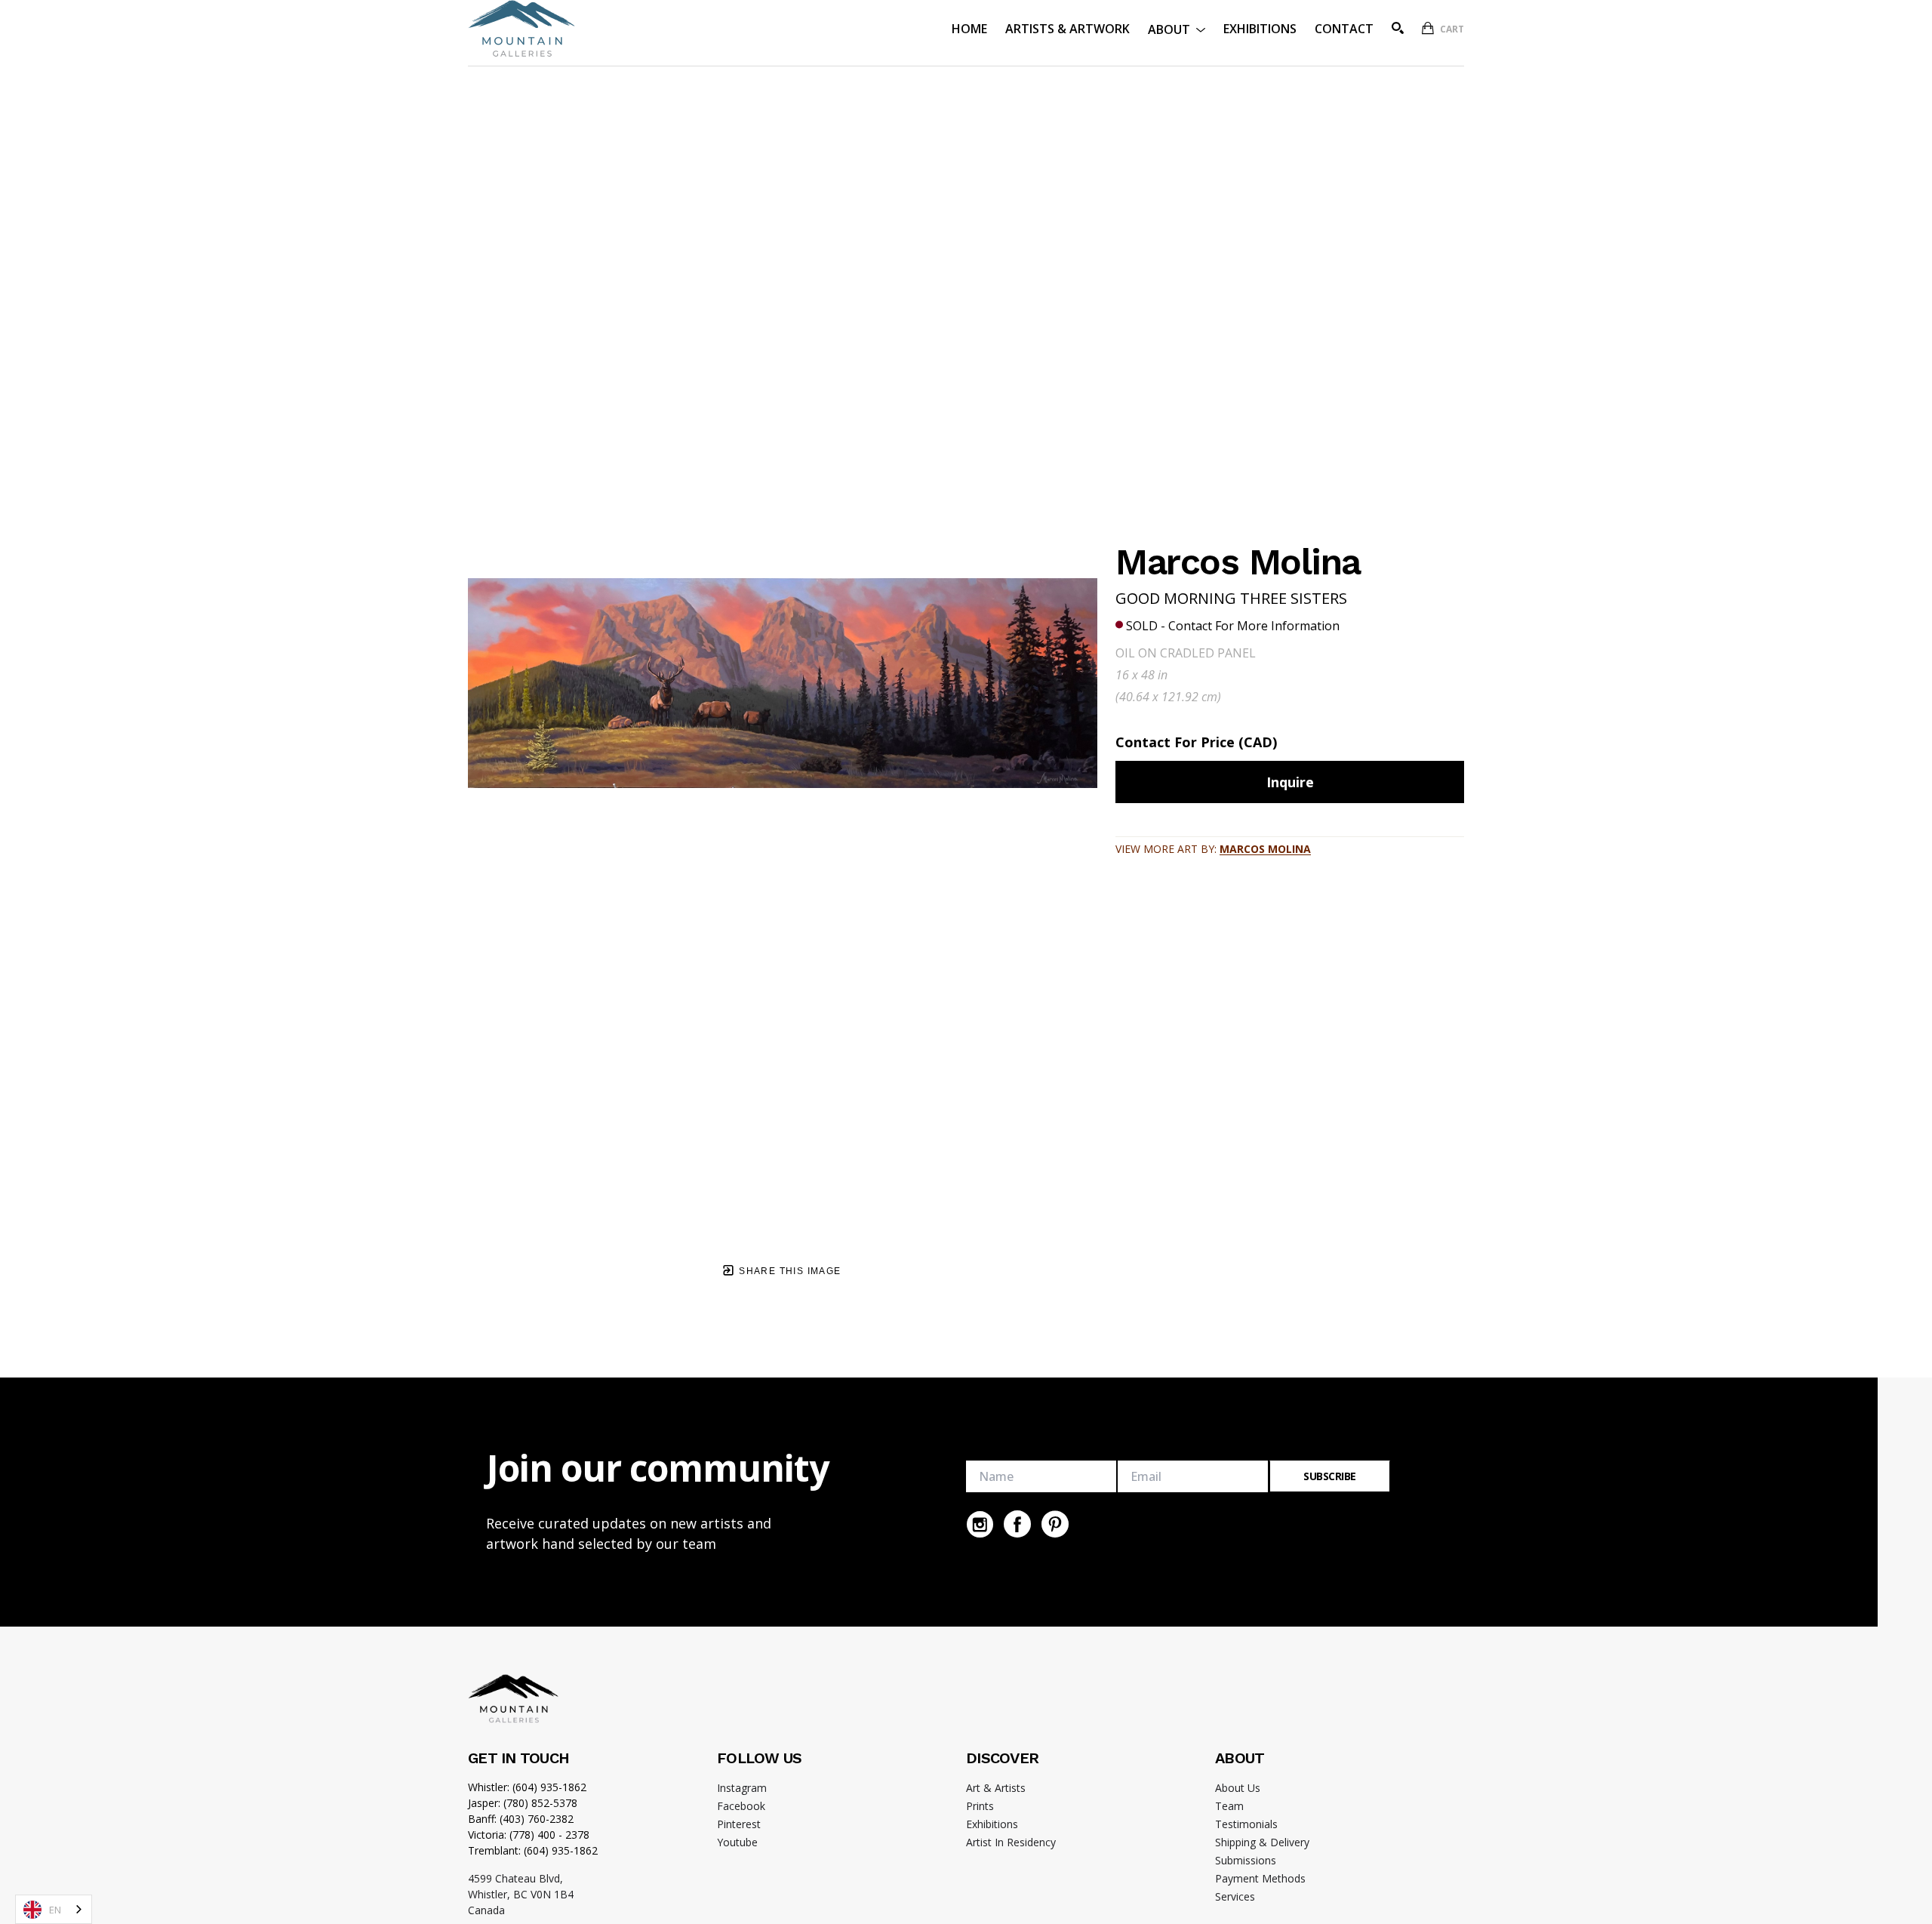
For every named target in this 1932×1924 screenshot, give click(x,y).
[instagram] (980, 1524)
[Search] (1398, 28)
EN (55, 1910)
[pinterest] (1055, 1524)
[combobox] (54, 1909)
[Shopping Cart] (1428, 28)
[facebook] (1017, 1524)
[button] (1177, 28)
